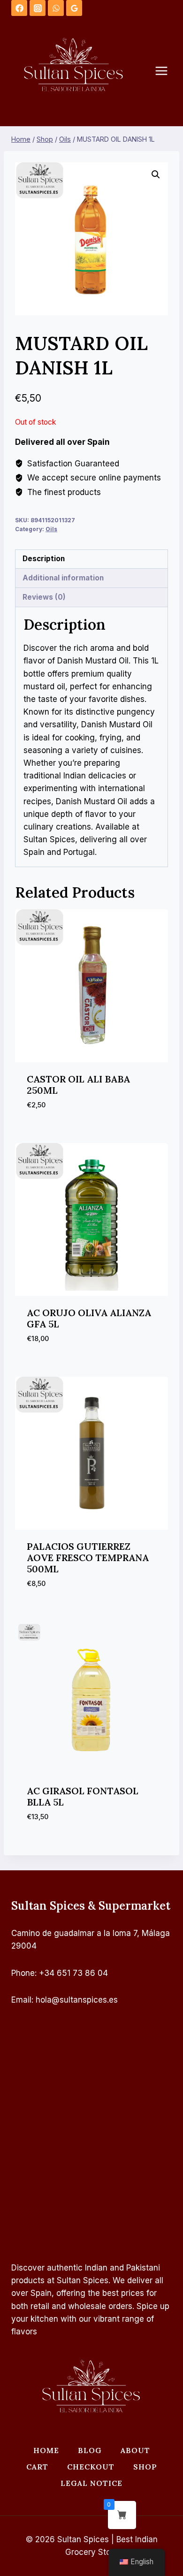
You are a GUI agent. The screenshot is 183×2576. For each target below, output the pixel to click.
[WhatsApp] (56, 8)
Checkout (91, 2467)
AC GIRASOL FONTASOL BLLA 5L (83, 1796)
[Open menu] (166, 71)
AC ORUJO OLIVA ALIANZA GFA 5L (89, 1318)
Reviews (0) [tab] (44, 597)
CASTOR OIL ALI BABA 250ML (78, 1085)
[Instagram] (38, 8)
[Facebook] (19, 8)
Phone (23, 1973)
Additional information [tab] (63, 578)
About (135, 2450)
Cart (37, 2467)
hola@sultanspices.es (77, 2000)
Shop (145, 2467)
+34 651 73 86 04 (73, 1973)
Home (46, 2450)
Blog (90, 2450)
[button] (156, 175)
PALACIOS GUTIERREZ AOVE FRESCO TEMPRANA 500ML (88, 1558)
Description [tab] (44, 559)
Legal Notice (91, 2483)
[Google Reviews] (74, 8)
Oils (51, 529)
